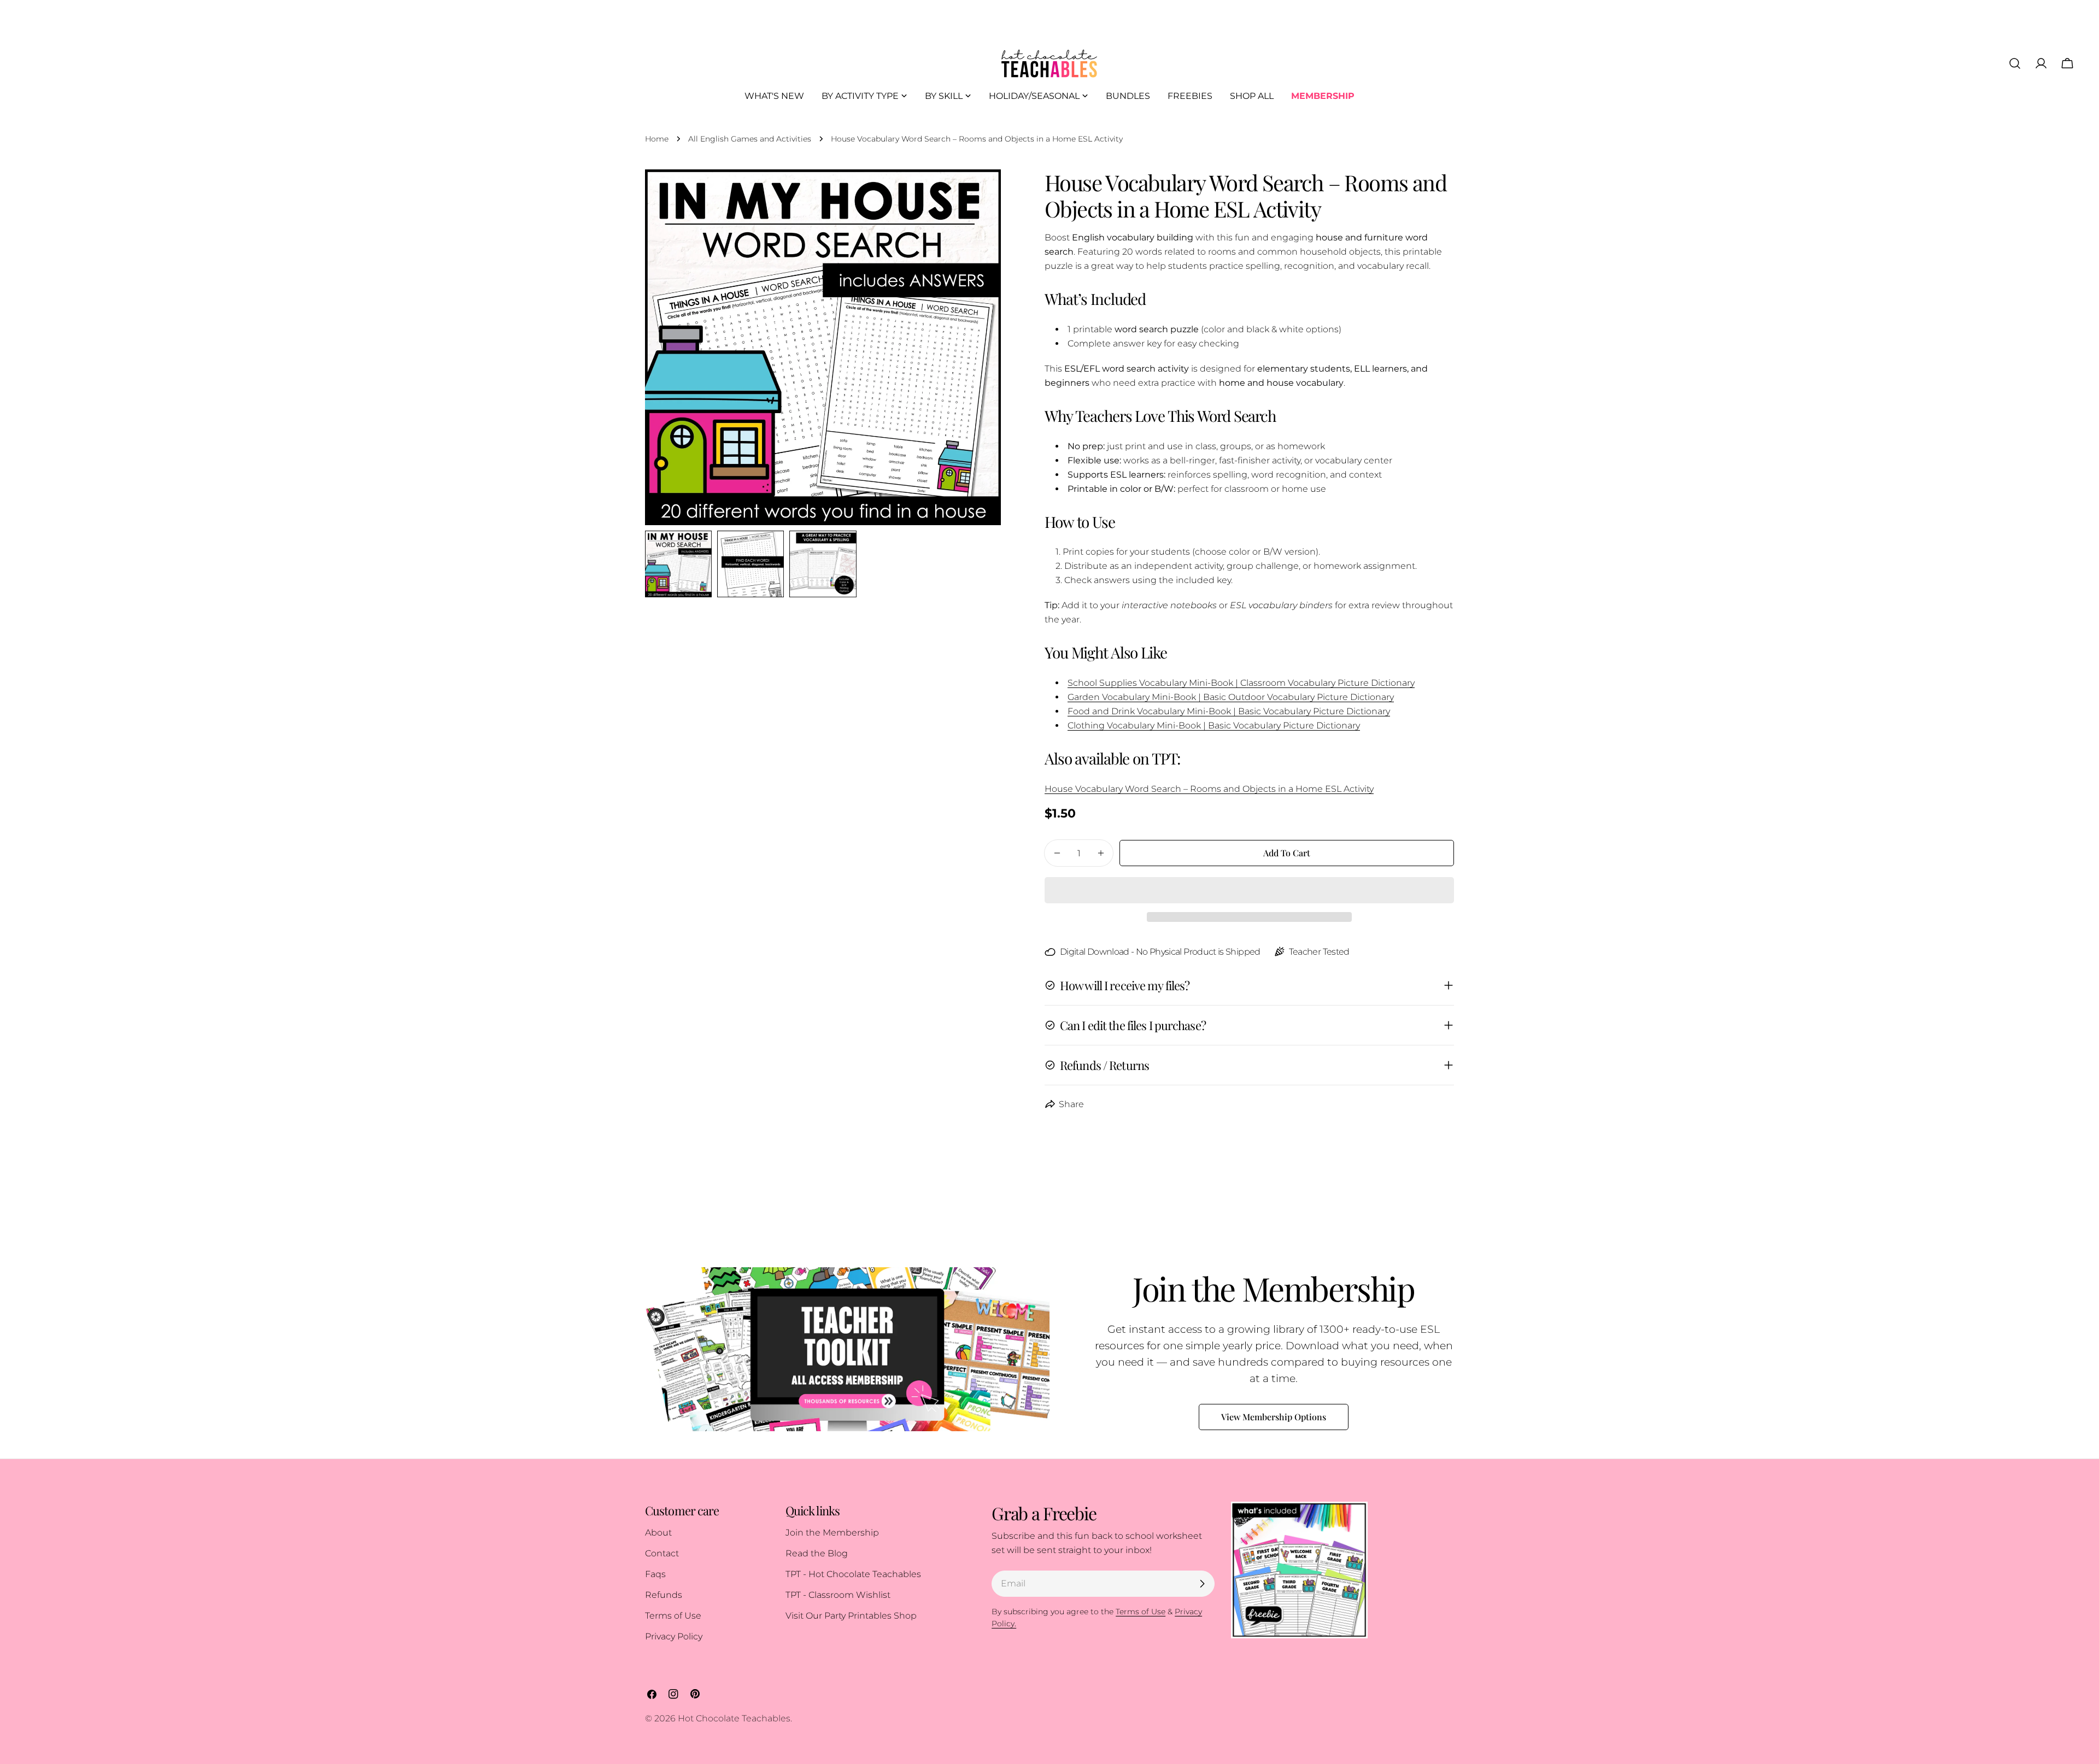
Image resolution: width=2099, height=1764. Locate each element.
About (658, 1533)
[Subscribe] (1202, 1584)
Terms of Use (673, 1616)
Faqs (655, 1574)
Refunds (664, 1595)
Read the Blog (817, 1553)
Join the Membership (832, 1533)
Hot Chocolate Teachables (734, 1718)
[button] (1249, 890)
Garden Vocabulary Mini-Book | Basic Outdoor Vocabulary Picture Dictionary (1231, 697)
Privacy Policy (674, 1636)
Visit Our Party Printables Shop (851, 1616)
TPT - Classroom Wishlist (838, 1595)
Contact (662, 1553)
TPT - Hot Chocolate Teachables (853, 1574)
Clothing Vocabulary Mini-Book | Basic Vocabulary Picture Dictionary (1214, 725)
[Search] (2015, 63)
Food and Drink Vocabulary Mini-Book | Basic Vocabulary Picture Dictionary (1229, 711)
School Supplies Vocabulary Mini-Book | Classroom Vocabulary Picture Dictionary (1241, 683)
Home (657, 139)
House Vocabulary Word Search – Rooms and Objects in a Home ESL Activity (1209, 789)
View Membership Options (1274, 1417)
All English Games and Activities (750, 139)
